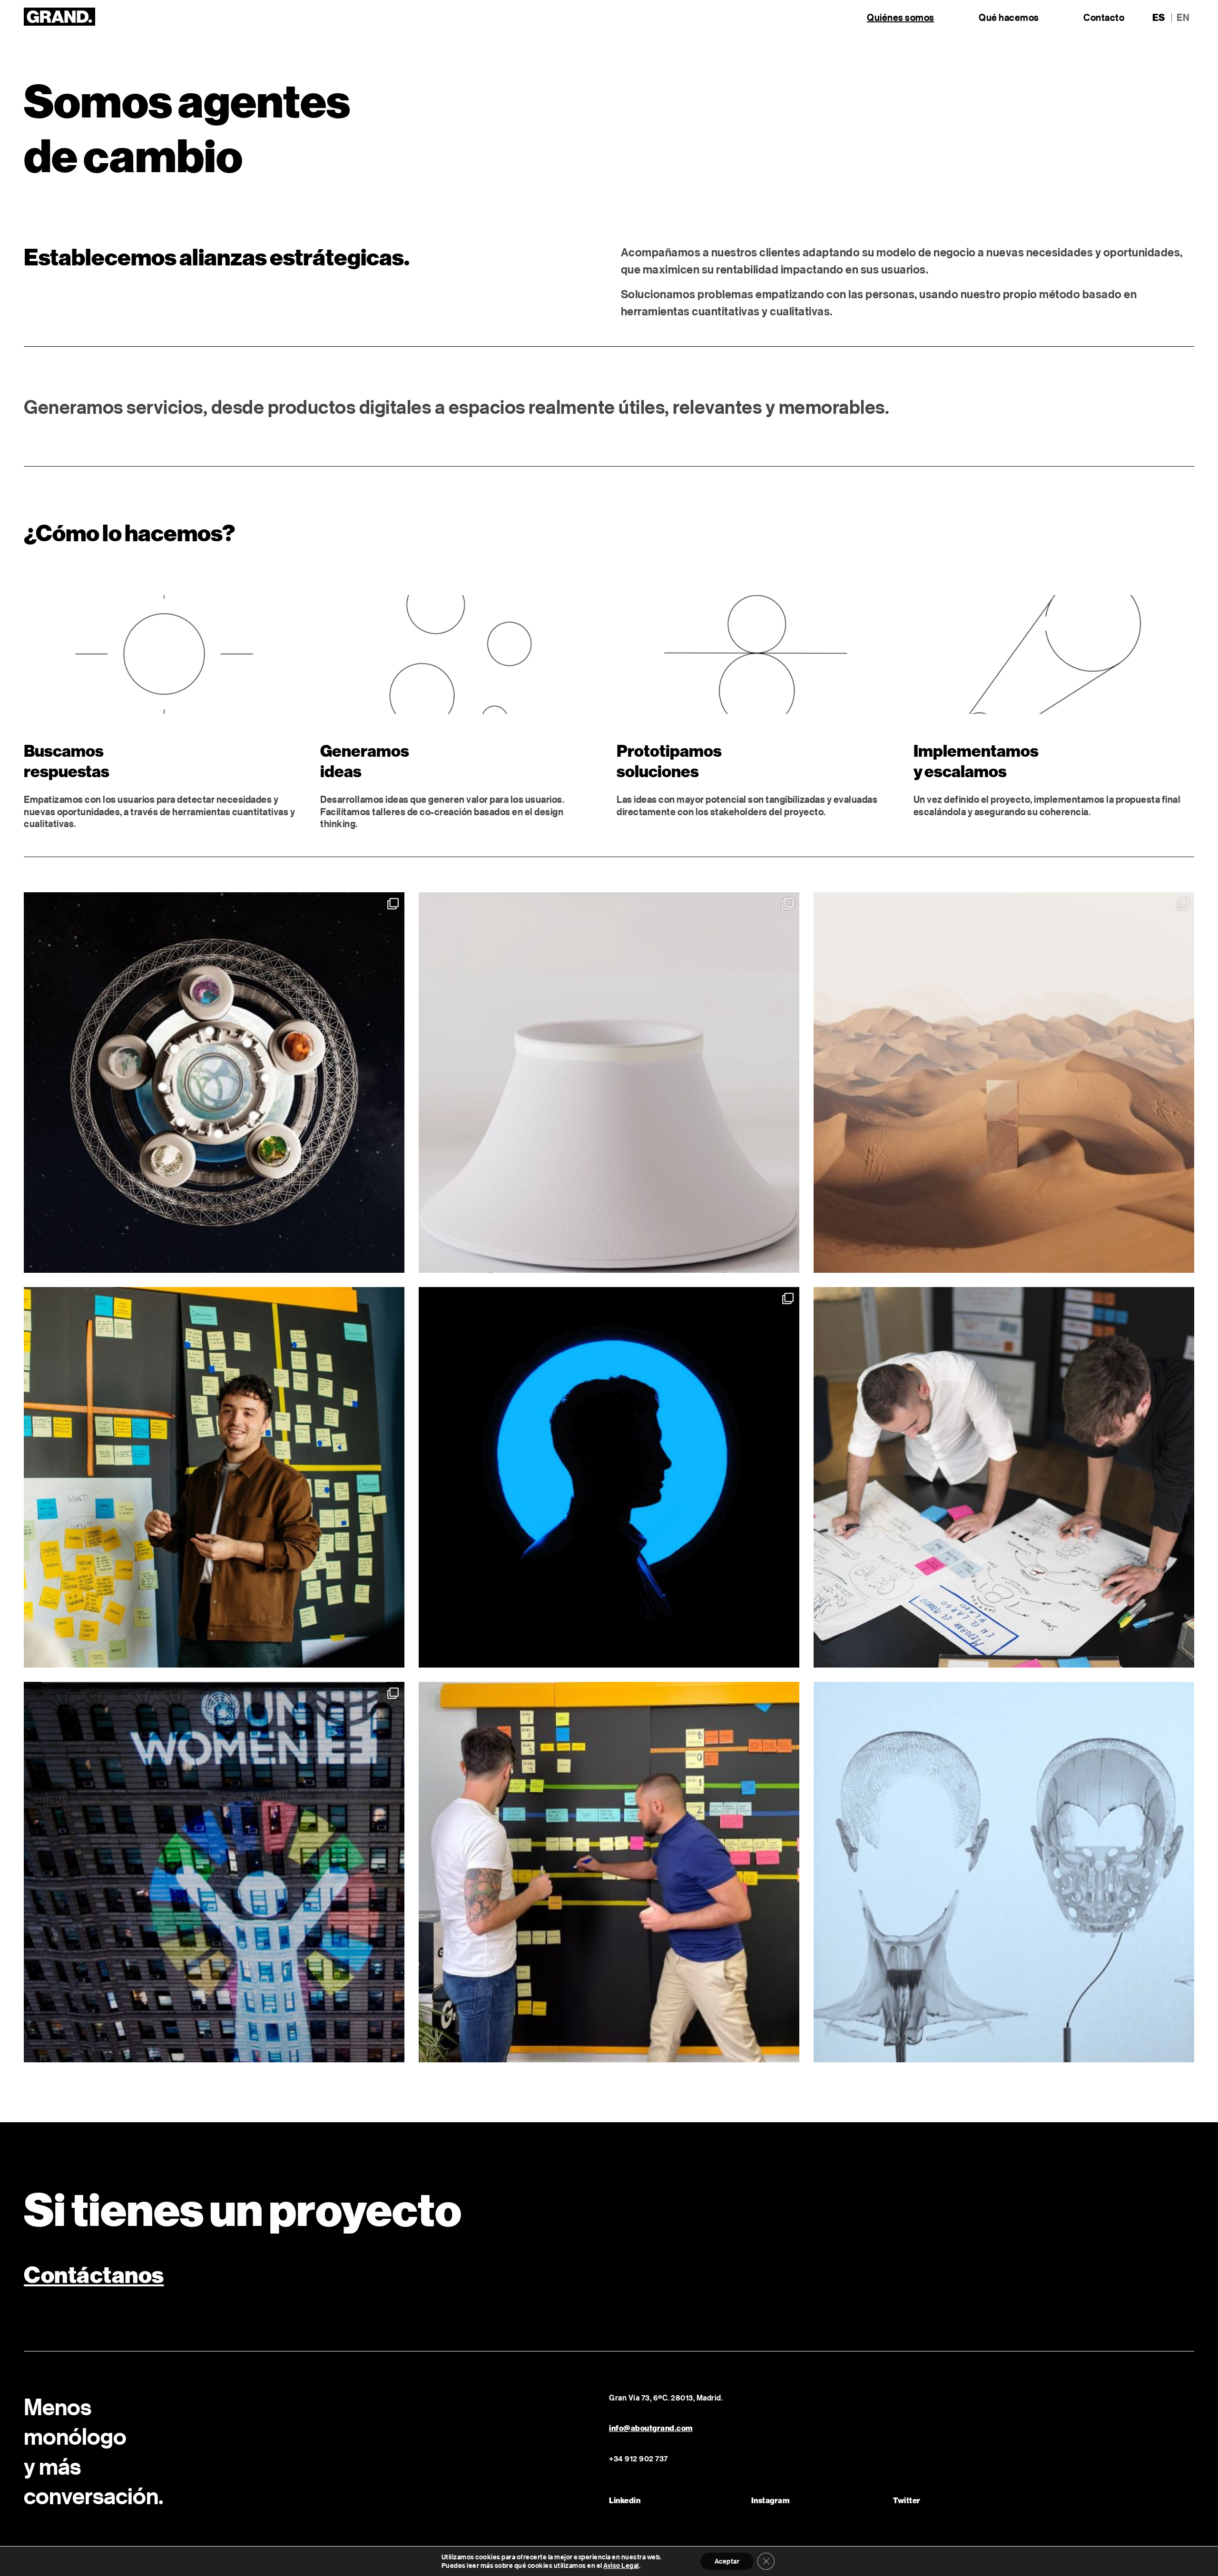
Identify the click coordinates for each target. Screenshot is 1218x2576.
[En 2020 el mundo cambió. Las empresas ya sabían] (1004, 1872)
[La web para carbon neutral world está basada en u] (214, 1083)
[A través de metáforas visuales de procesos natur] (1004, 1083)
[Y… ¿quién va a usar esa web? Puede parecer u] (609, 1477)
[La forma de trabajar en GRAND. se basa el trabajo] (1004, 1477)
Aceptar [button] (727, 2561)
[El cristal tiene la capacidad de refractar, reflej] (609, 1083)
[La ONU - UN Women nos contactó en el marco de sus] (214, 1872)
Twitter (907, 2500)
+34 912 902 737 (638, 2459)
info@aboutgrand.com (651, 2428)
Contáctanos (94, 2274)
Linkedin (625, 2500)
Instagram (771, 2500)
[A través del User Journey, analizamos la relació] (609, 1872)
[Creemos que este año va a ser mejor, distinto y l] (214, 1477)
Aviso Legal (621, 2566)
